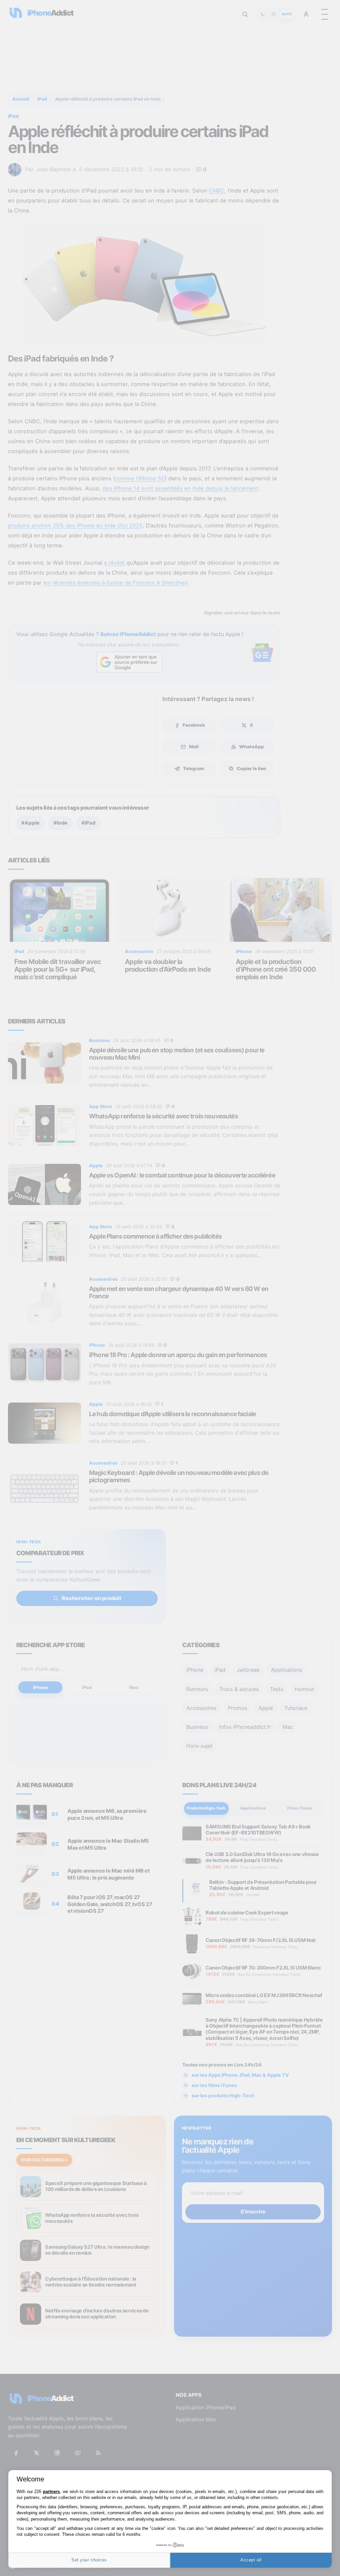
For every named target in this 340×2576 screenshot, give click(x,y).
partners (51, 2492)
